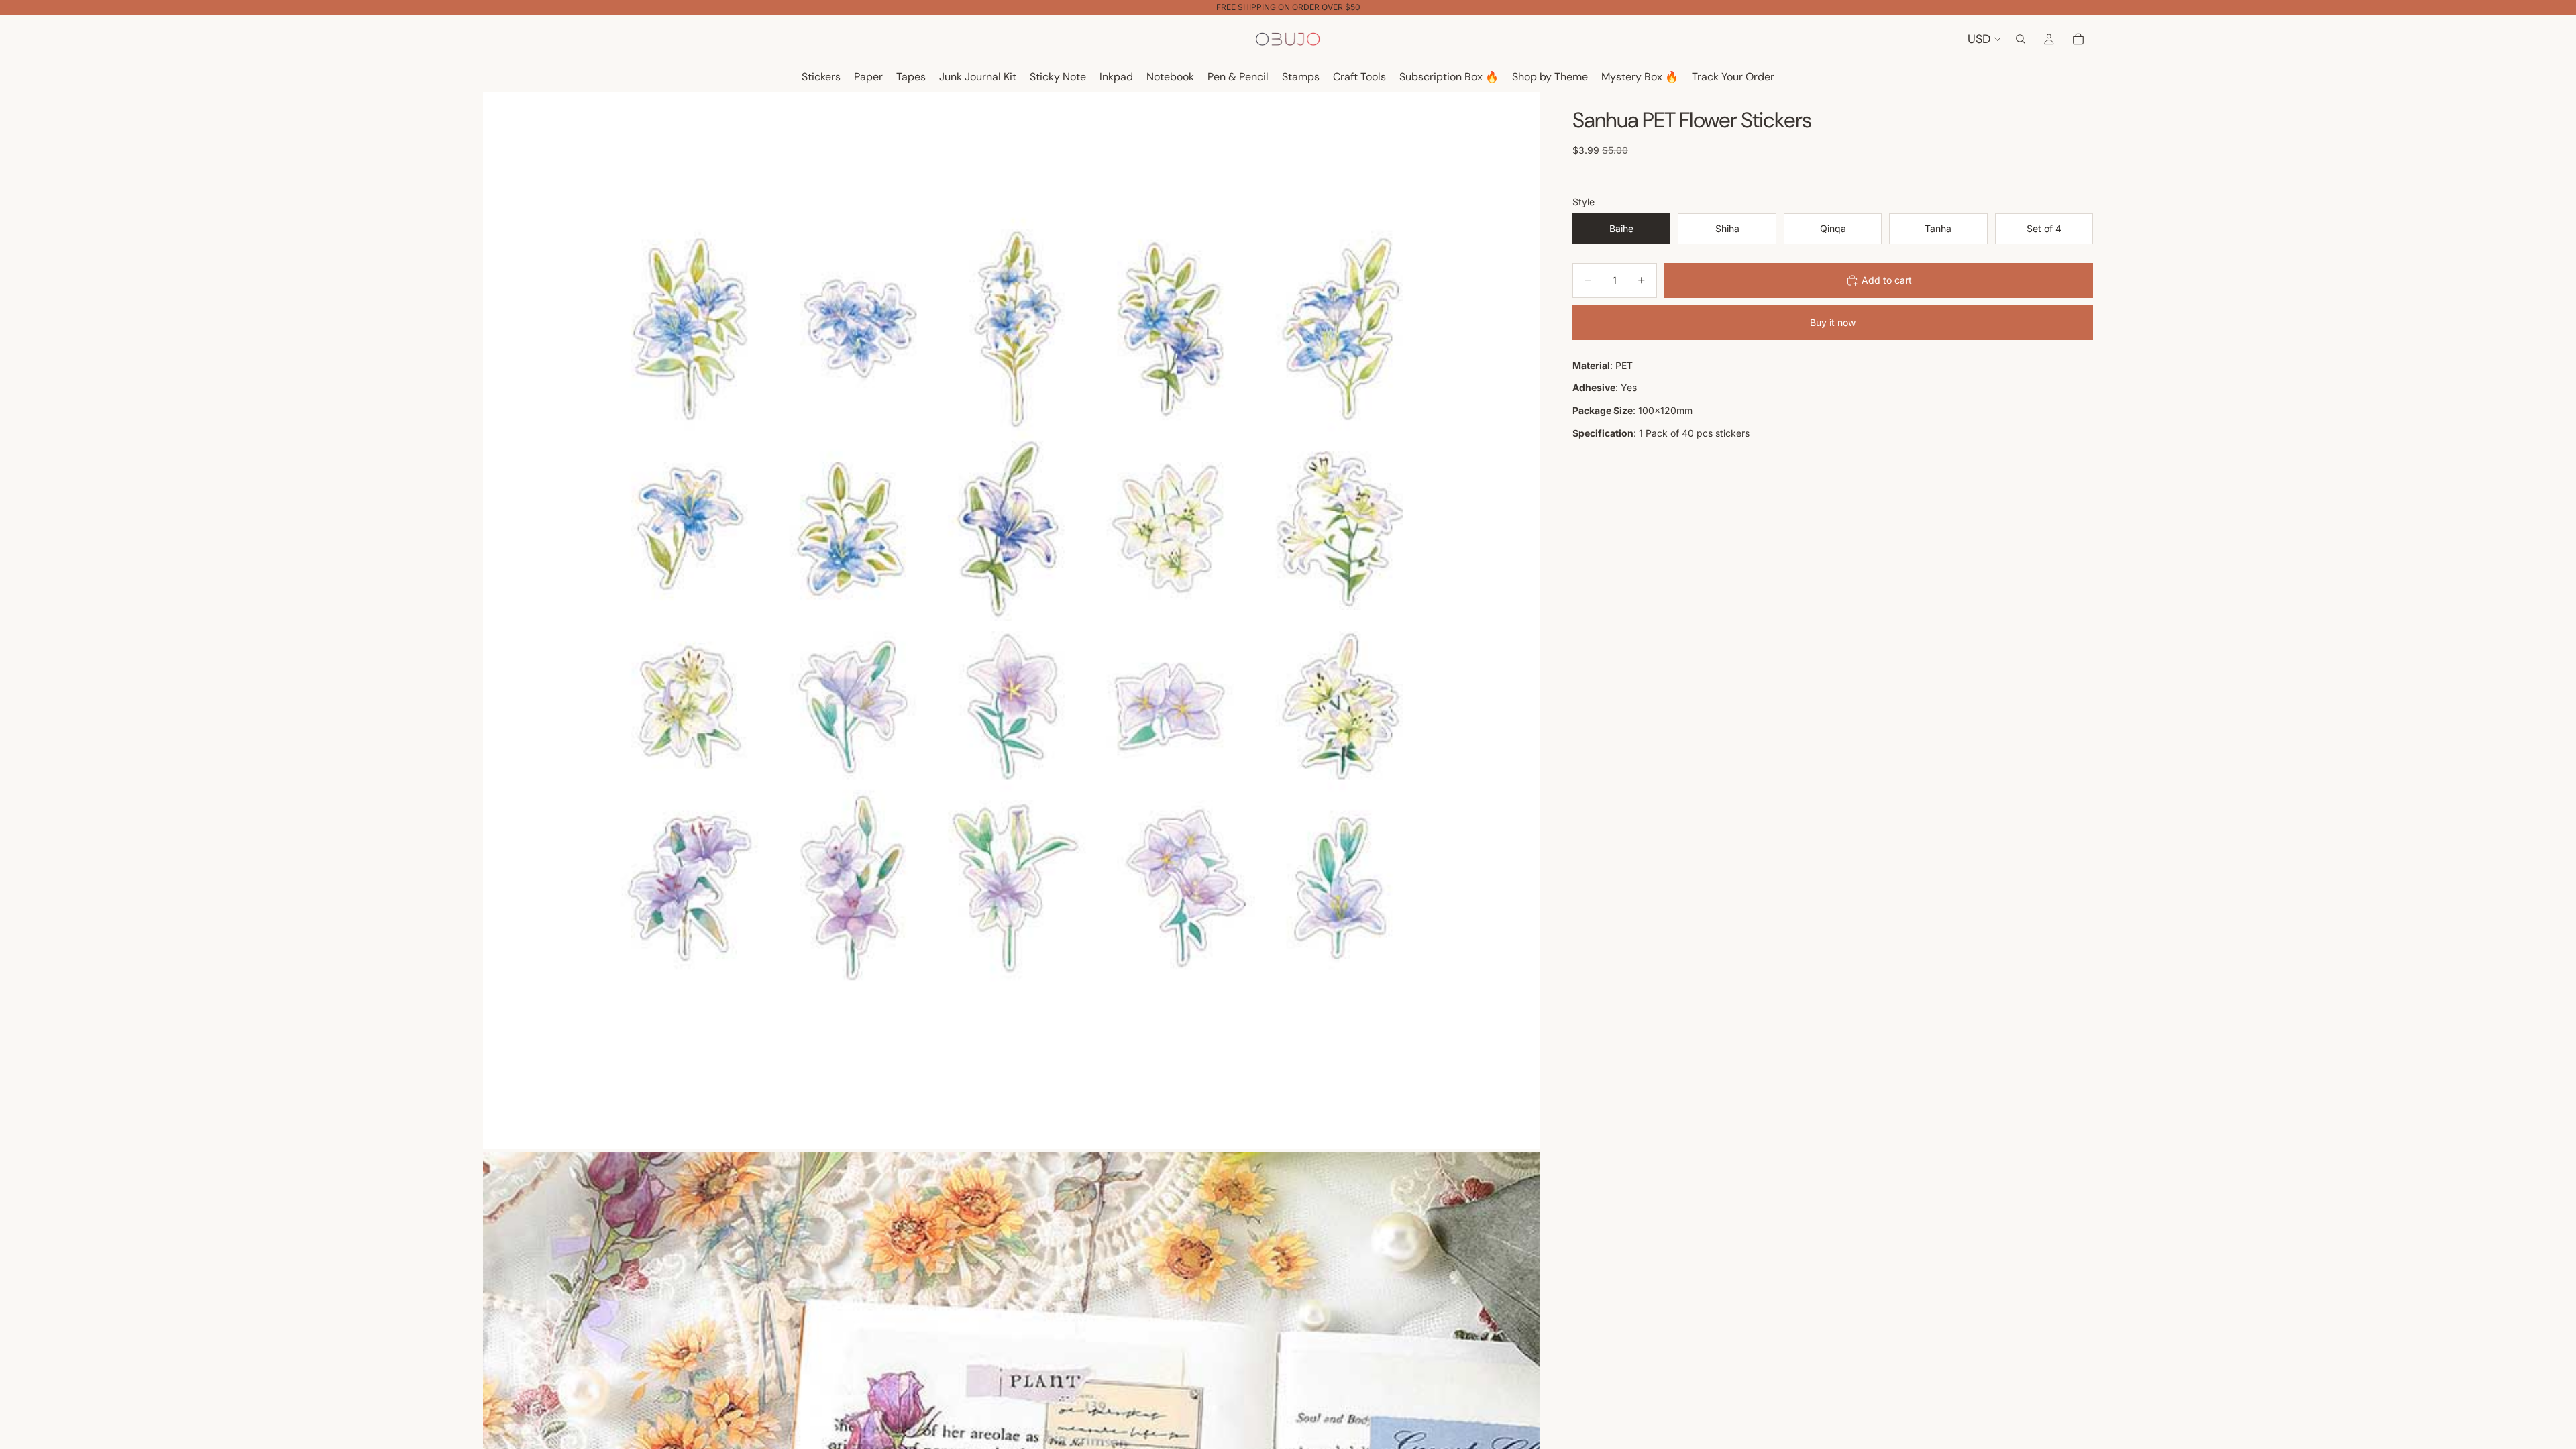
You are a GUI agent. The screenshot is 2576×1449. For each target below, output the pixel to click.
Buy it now (1833, 322)
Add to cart (1887, 280)
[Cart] (2078, 39)
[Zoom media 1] (1012, 621)
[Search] (2021, 39)
